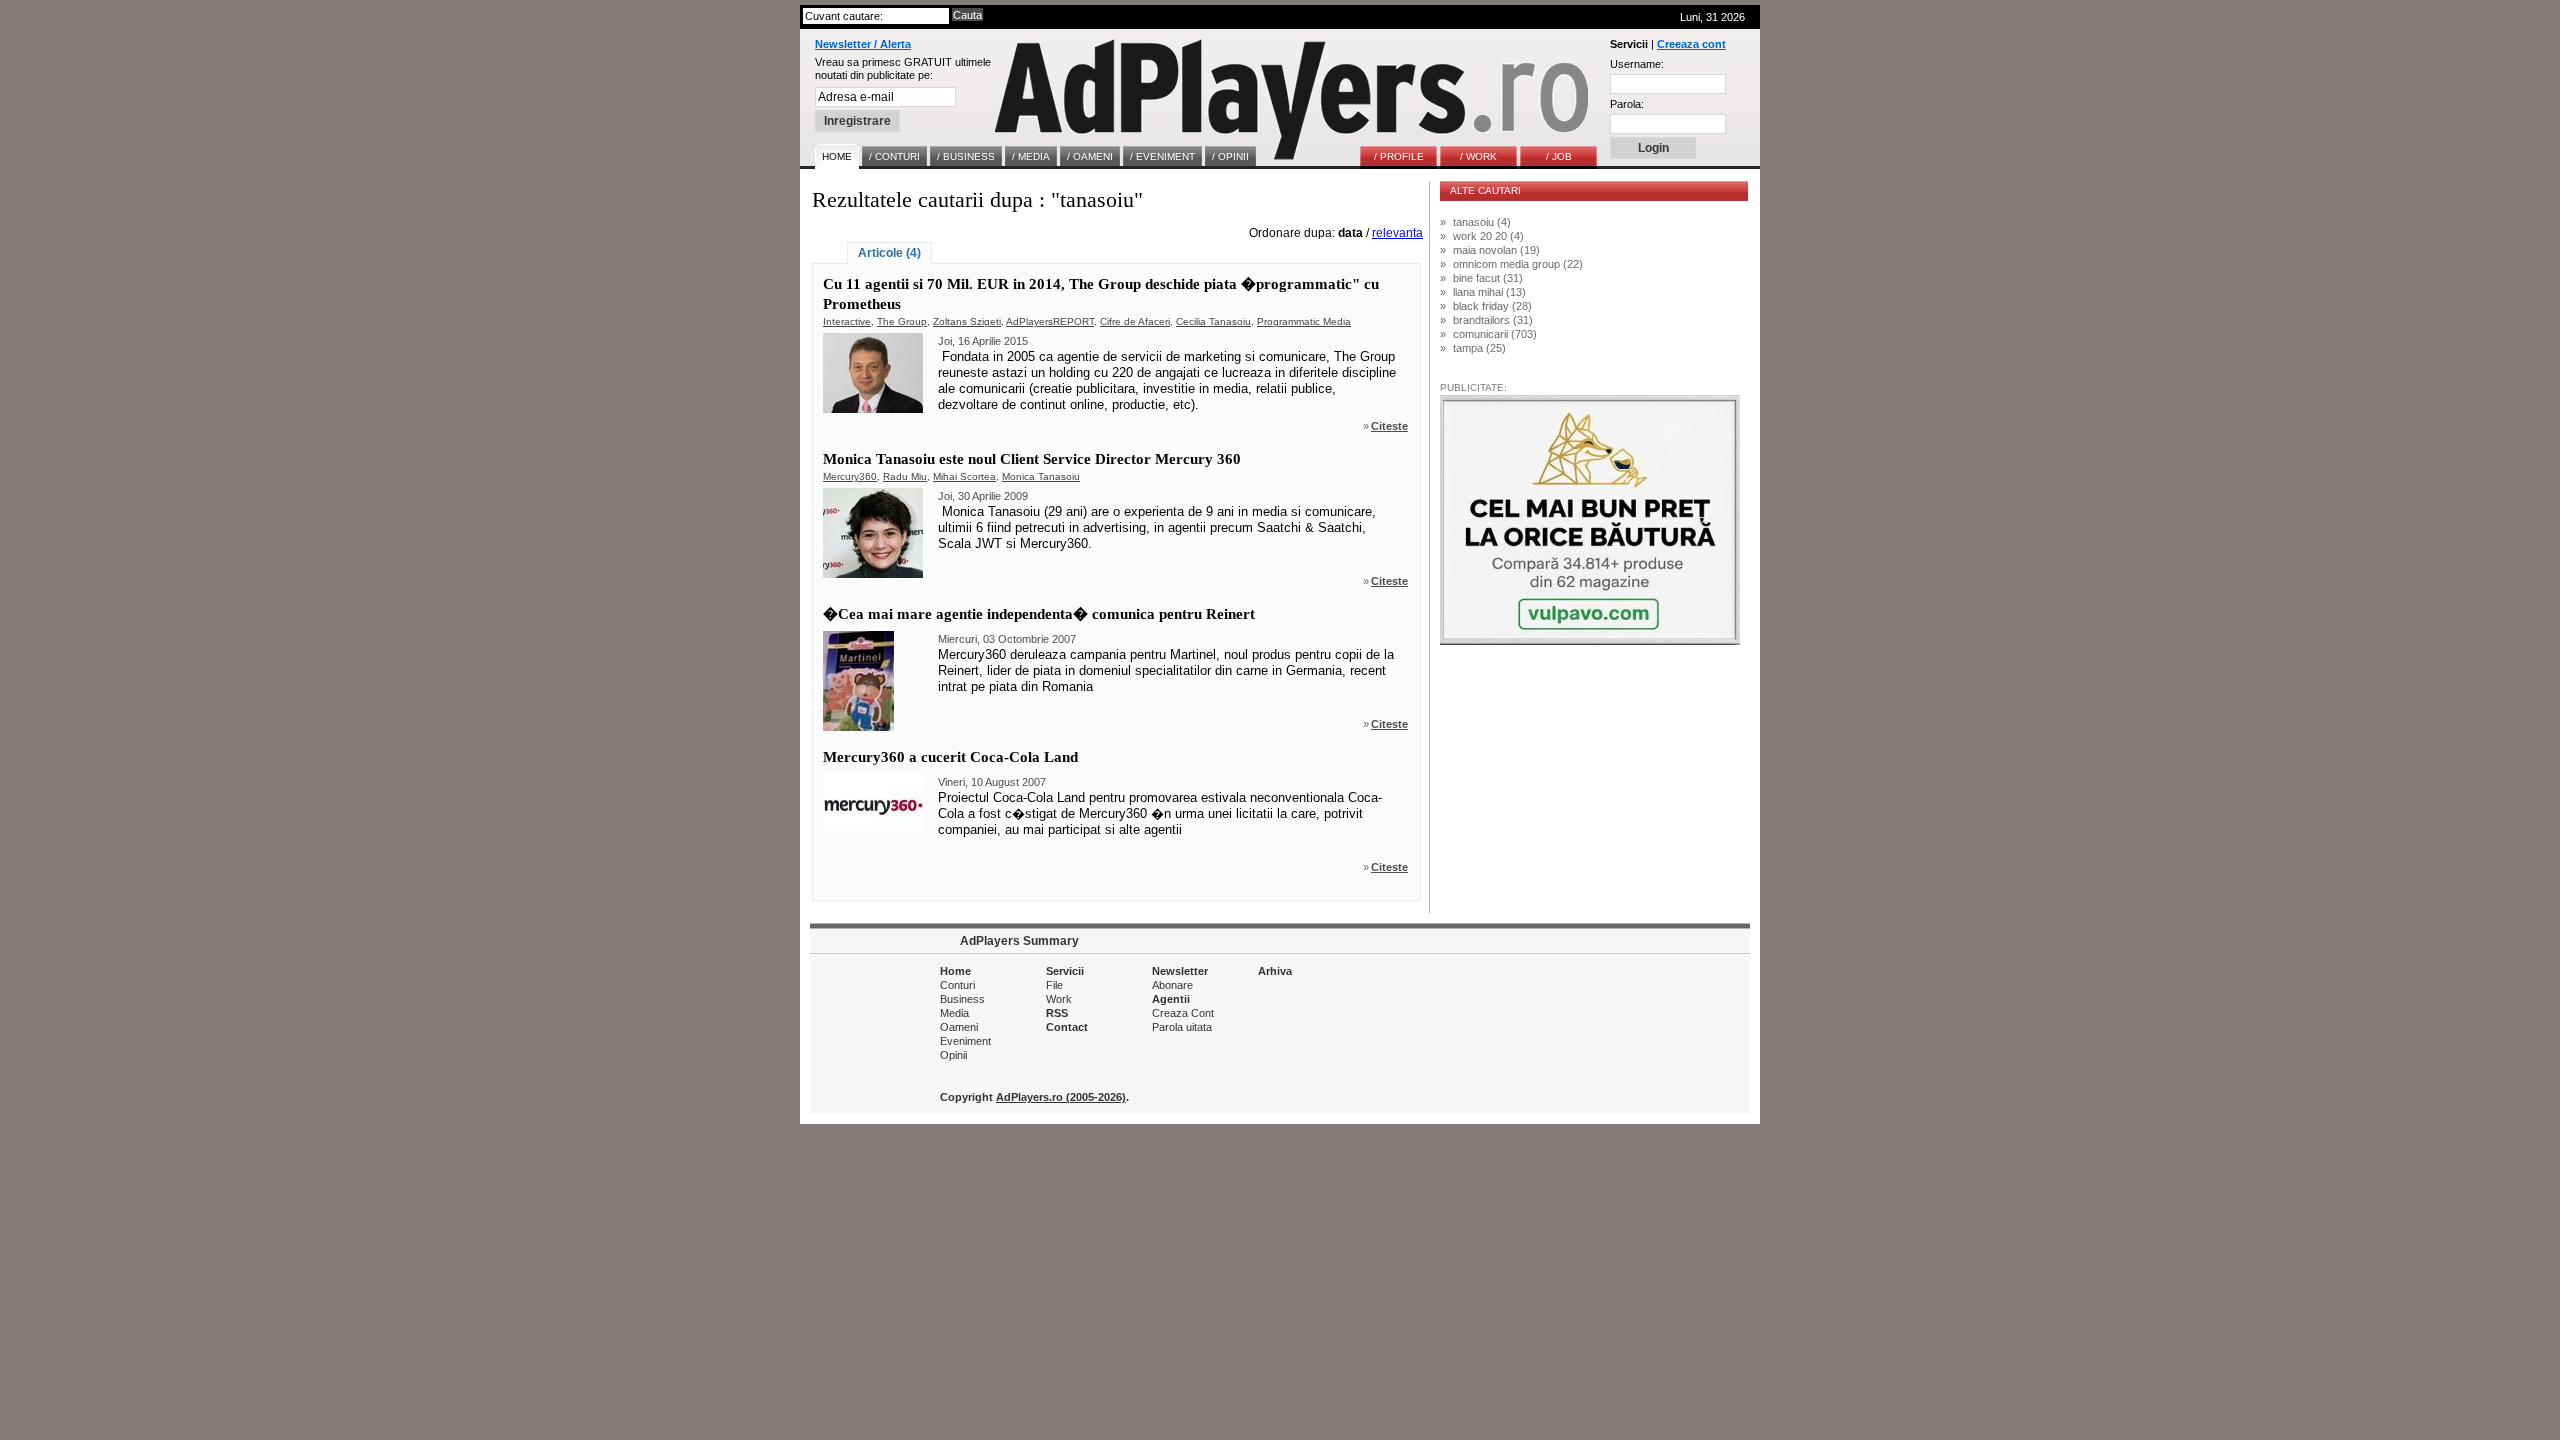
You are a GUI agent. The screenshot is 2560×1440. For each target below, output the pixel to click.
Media (954, 1013)
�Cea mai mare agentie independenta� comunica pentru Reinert (1039, 614)
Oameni (959, 1027)
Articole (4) (889, 253)
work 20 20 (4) (1488, 236)
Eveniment (965, 1041)
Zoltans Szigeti (967, 321)
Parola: (1627, 104)
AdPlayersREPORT (1050, 321)
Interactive (847, 321)
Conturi (957, 985)
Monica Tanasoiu (1041, 476)
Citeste (1389, 426)
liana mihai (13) (1489, 292)
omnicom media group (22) (1518, 264)
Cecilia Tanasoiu (1213, 321)
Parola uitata (1182, 1027)
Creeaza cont (1691, 44)
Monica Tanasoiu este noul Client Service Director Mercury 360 (1032, 459)
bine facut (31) (1488, 278)
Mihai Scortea (964, 476)
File (1054, 985)
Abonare (1172, 985)
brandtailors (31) (1493, 320)
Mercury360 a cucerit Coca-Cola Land (950, 757)
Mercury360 (850, 476)
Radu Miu (905, 476)
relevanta (1397, 233)
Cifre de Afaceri (1135, 321)
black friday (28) (1492, 306)
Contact (1067, 1027)
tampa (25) (1479, 348)
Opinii (953, 1055)
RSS (1057, 1013)
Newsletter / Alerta (863, 44)
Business (962, 999)
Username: (1637, 64)
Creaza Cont (1183, 1013)
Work (1059, 999)
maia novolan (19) (1496, 250)
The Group (902, 321)
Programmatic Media (1304, 321)
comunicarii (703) (1495, 334)
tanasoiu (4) (1482, 222)
